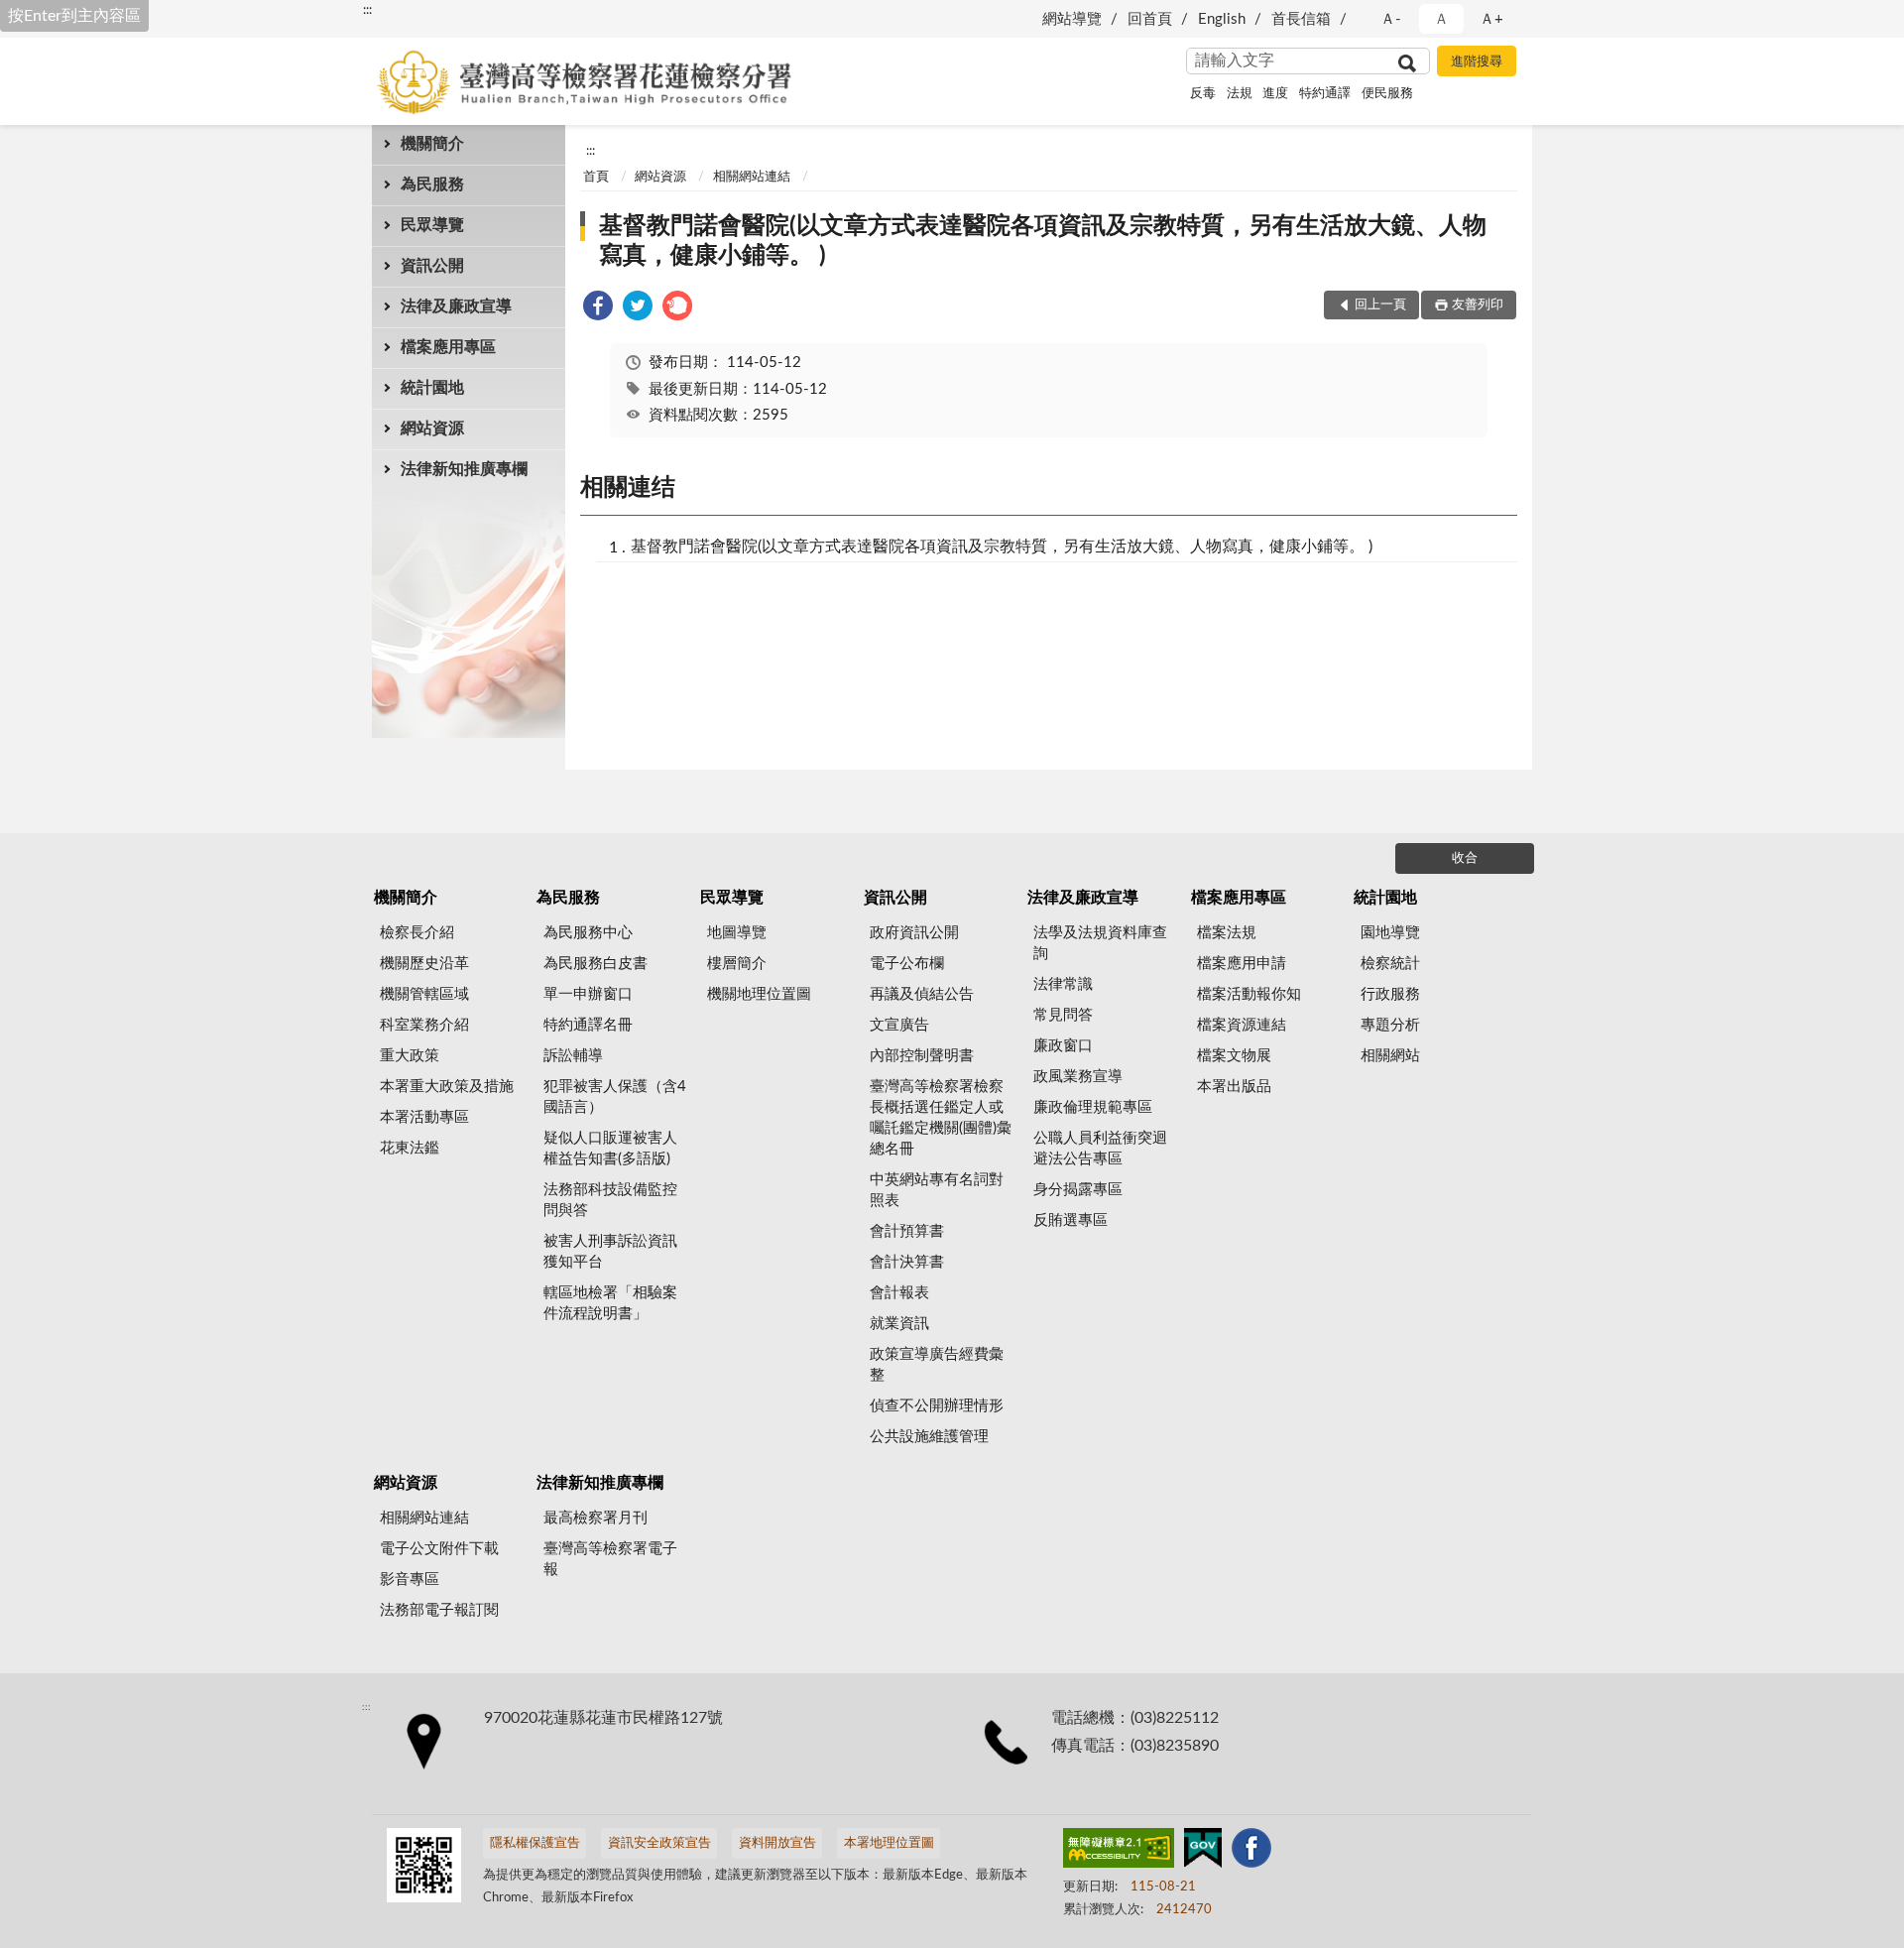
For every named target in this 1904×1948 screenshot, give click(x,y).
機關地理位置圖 (759, 994)
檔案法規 (1227, 933)
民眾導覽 (432, 225)
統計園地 (432, 388)
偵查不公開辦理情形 (937, 1406)
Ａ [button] (1441, 19)
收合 (1465, 858)
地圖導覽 (737, 933)
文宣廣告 (899, 1025)
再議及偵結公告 (922, 994)
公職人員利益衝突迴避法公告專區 (1100, 1149)
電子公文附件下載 (439, 1549)
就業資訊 (899, 1324)
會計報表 (899, 1293)
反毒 (1203, 94)
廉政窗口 (1063, 1046)
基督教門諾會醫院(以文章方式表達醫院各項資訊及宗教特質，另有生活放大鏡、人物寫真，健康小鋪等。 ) (1043, 241)
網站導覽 (1072, 19)
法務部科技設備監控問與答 (610, 1200)
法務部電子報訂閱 (439, 1610)
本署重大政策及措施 (447, 1087)
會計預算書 (907, 1231)
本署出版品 (1234, 1087)
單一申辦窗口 (588, 994)
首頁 (596, 177)
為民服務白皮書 (595, 964)
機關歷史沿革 (424, 964)
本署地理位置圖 (889, 1843)
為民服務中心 (588, 933)
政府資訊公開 (914, 933)
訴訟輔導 (573, 1056)
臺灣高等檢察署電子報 (610, 1559)
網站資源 (432, 428)
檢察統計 (1390, 964)
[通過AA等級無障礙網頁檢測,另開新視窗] (1119, 1852)
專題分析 (1390, 1025)
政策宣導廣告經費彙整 (937, 1365)
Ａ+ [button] (1491, 19)
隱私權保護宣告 (535, 1843)
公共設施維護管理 (929, 1437)
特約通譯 (1325, 94)
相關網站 (1390, 1056)
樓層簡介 (737, 964)
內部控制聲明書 (922, 1056)
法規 (1240, 94)
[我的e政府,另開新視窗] (1203, 1852)
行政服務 (1390, 994)
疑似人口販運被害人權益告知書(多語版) (610, 1149)
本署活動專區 (424, 1117)
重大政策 (410, 1056)
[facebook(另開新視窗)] (1251, 1852)
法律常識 (1063, 984)
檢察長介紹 (417, 933)
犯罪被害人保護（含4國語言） (615, 1097)
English (1222, 19)
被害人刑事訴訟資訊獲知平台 (610, 1252)
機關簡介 (432, 144)
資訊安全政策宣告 (659, 1843)
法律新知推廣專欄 (464, 469)
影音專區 (410, 1580)
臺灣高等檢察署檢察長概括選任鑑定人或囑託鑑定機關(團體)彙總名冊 (941, 1118)
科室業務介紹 (424, 1025)
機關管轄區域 (424, 994)
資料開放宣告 (777, 1843)
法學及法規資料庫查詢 (1100, 943)
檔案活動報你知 (1249, 994)
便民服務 (1387, 94)
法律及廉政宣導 (456, 306)
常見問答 (1063, 1015)
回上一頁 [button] (1380, 305)
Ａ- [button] (1391, 19)
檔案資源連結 (1242, 1025)
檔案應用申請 (1242, 964)
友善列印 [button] (1478, 305)
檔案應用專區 (448, 347)
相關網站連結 (752, 177)
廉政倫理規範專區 (1093, 1107)
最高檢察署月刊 (595, 1518)
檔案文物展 (1234, 1056)
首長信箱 (1301, 19)
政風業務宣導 (1078, 1077)
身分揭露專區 (1078, 1190)
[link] (598, 309)
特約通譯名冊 (588, 1025)
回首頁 (1150, 19)
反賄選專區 (1071, 1220)
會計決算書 (907, 1262)
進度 (1275, 94)
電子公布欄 (907, 964)
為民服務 (432, 184)
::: (367, 10)
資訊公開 (432, 266)
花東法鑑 (410, 1148)
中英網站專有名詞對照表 (937, 1190)
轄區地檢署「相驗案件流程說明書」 (610, 1303)
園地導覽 (1390, 933)
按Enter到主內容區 (74, 16)
